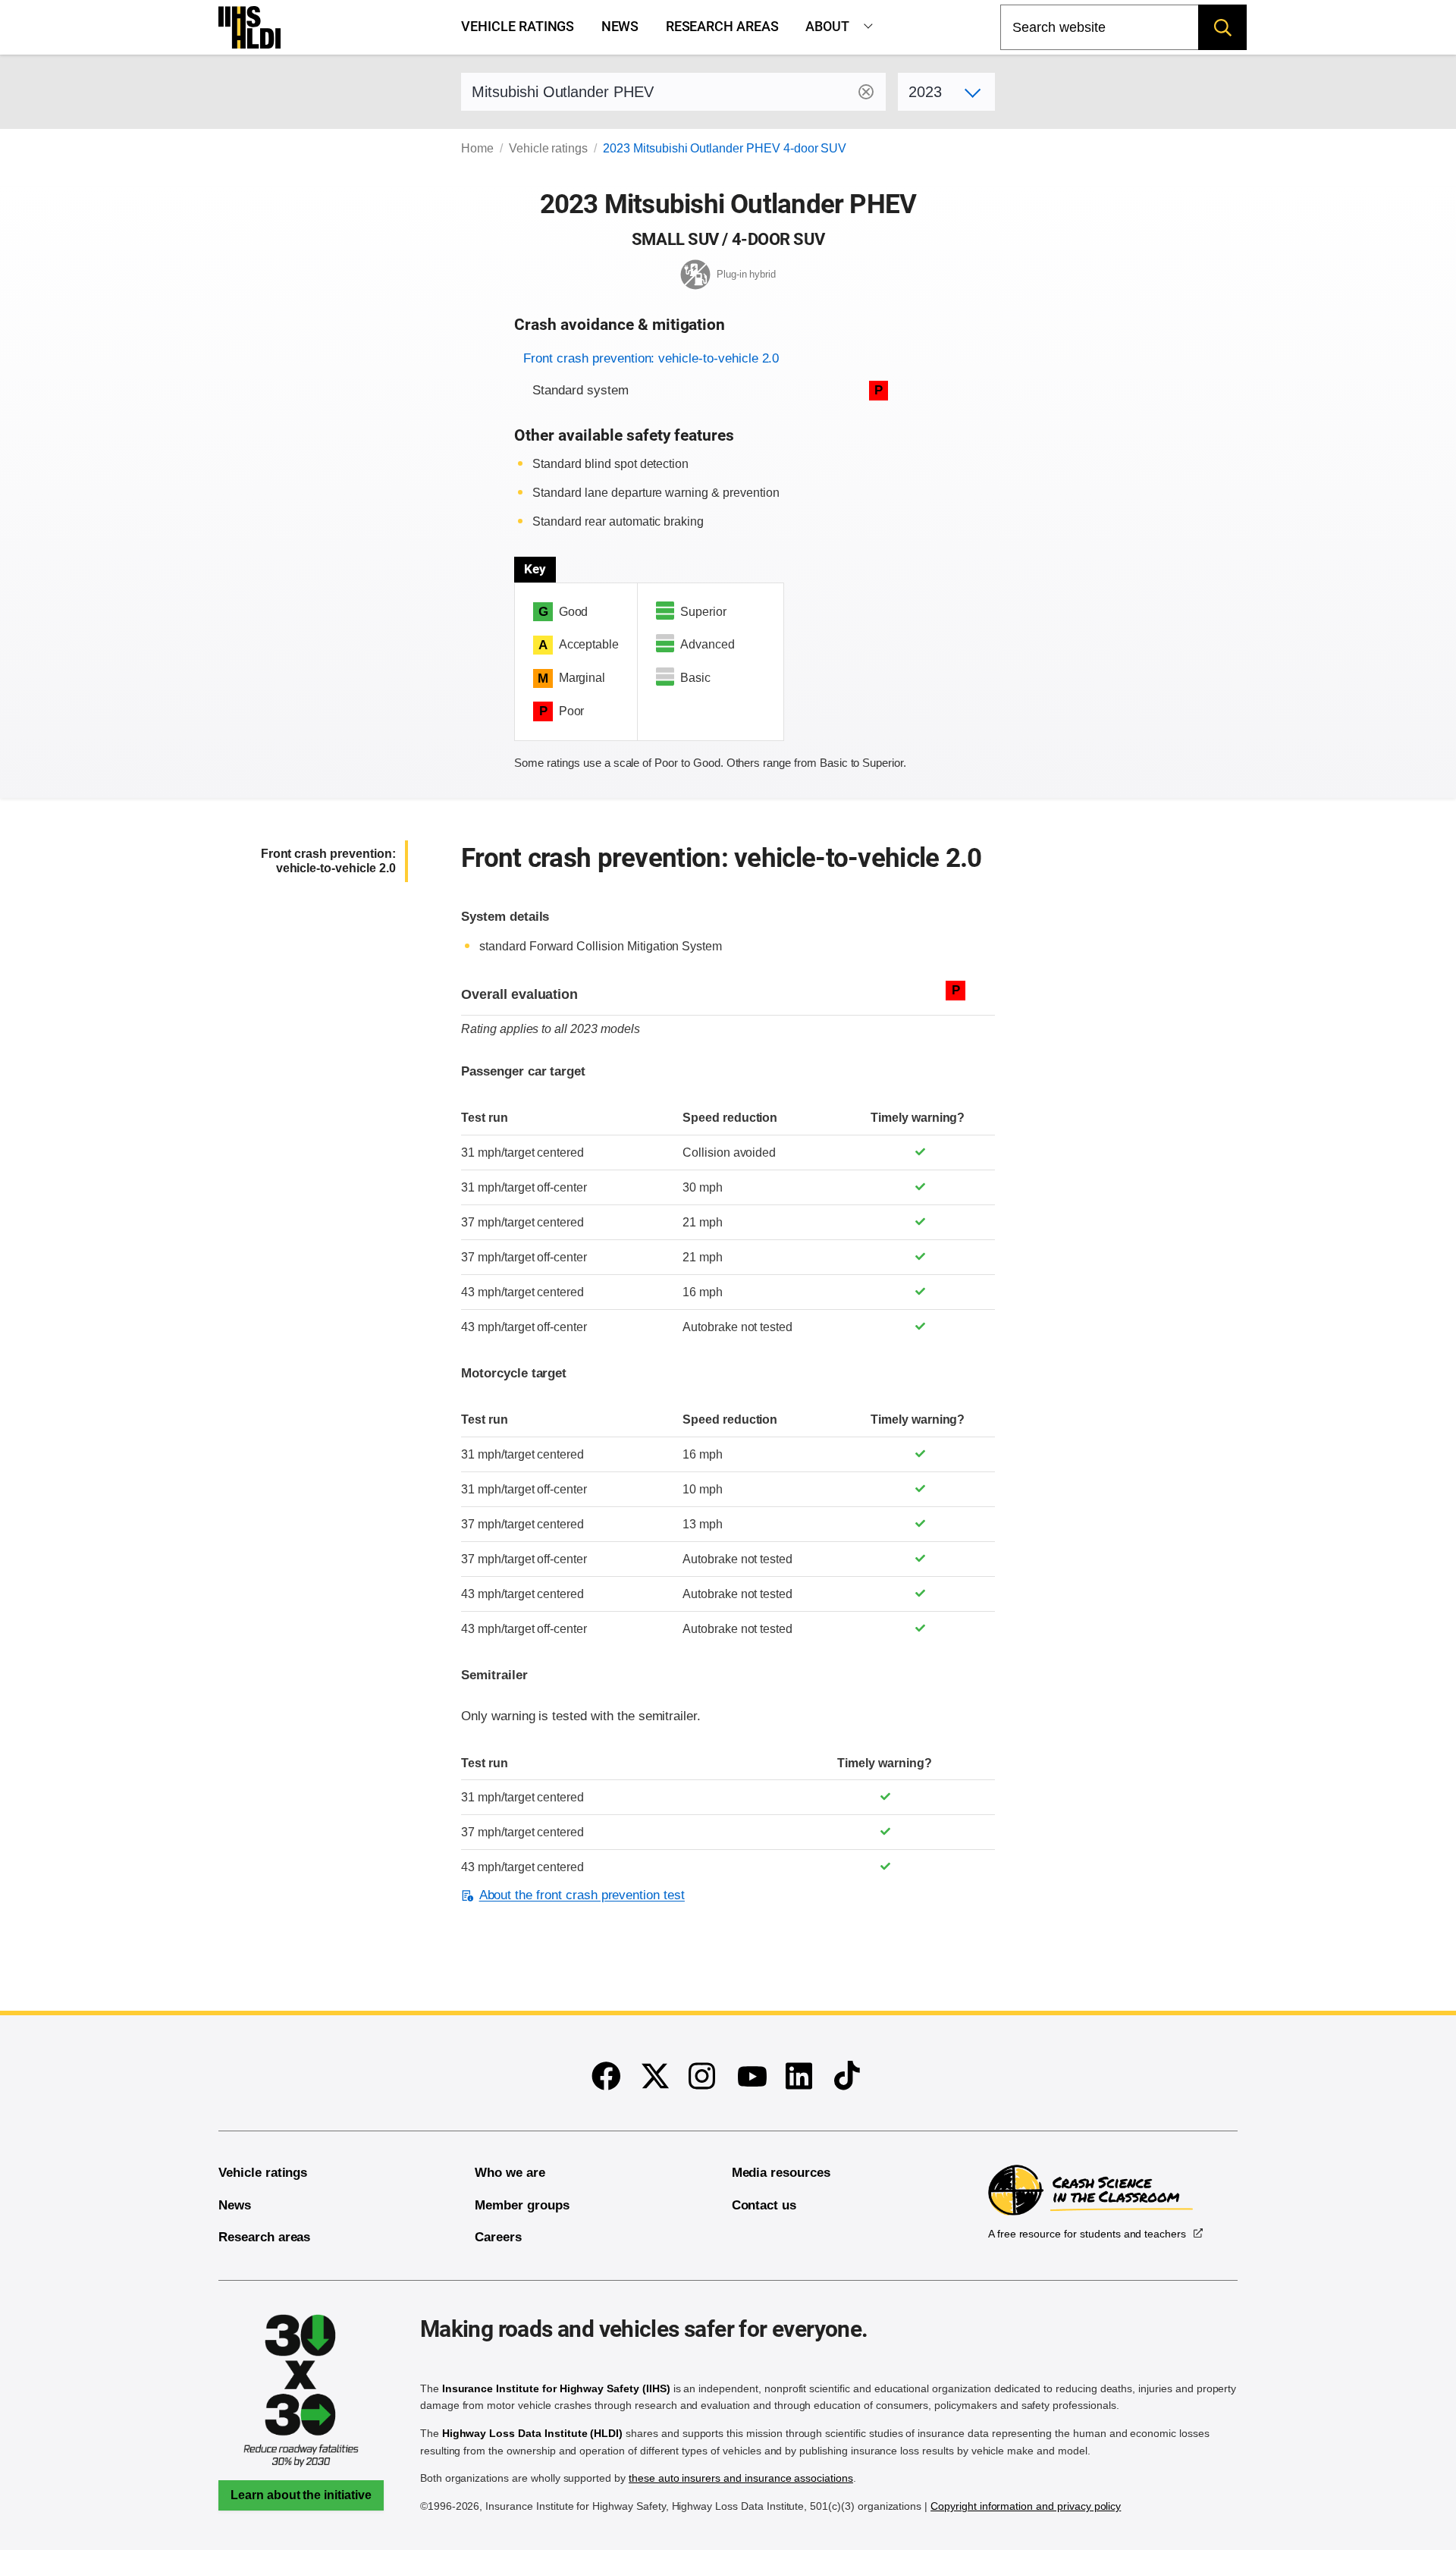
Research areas (722, 27)
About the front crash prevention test (582, 1895)
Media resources (781, 2173)
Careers (498, 2237)
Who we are (510, 2173)
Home (477, 148)
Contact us (764, 2205)
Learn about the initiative (301, 2495)
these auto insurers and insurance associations (741, 2478)
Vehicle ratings (518, 27)
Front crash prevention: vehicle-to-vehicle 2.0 (651, 358)
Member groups (522, 2205)
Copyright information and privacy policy (1026, 2506)
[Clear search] (866, 92)
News (620, 27)
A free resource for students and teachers (1087, 2234)
